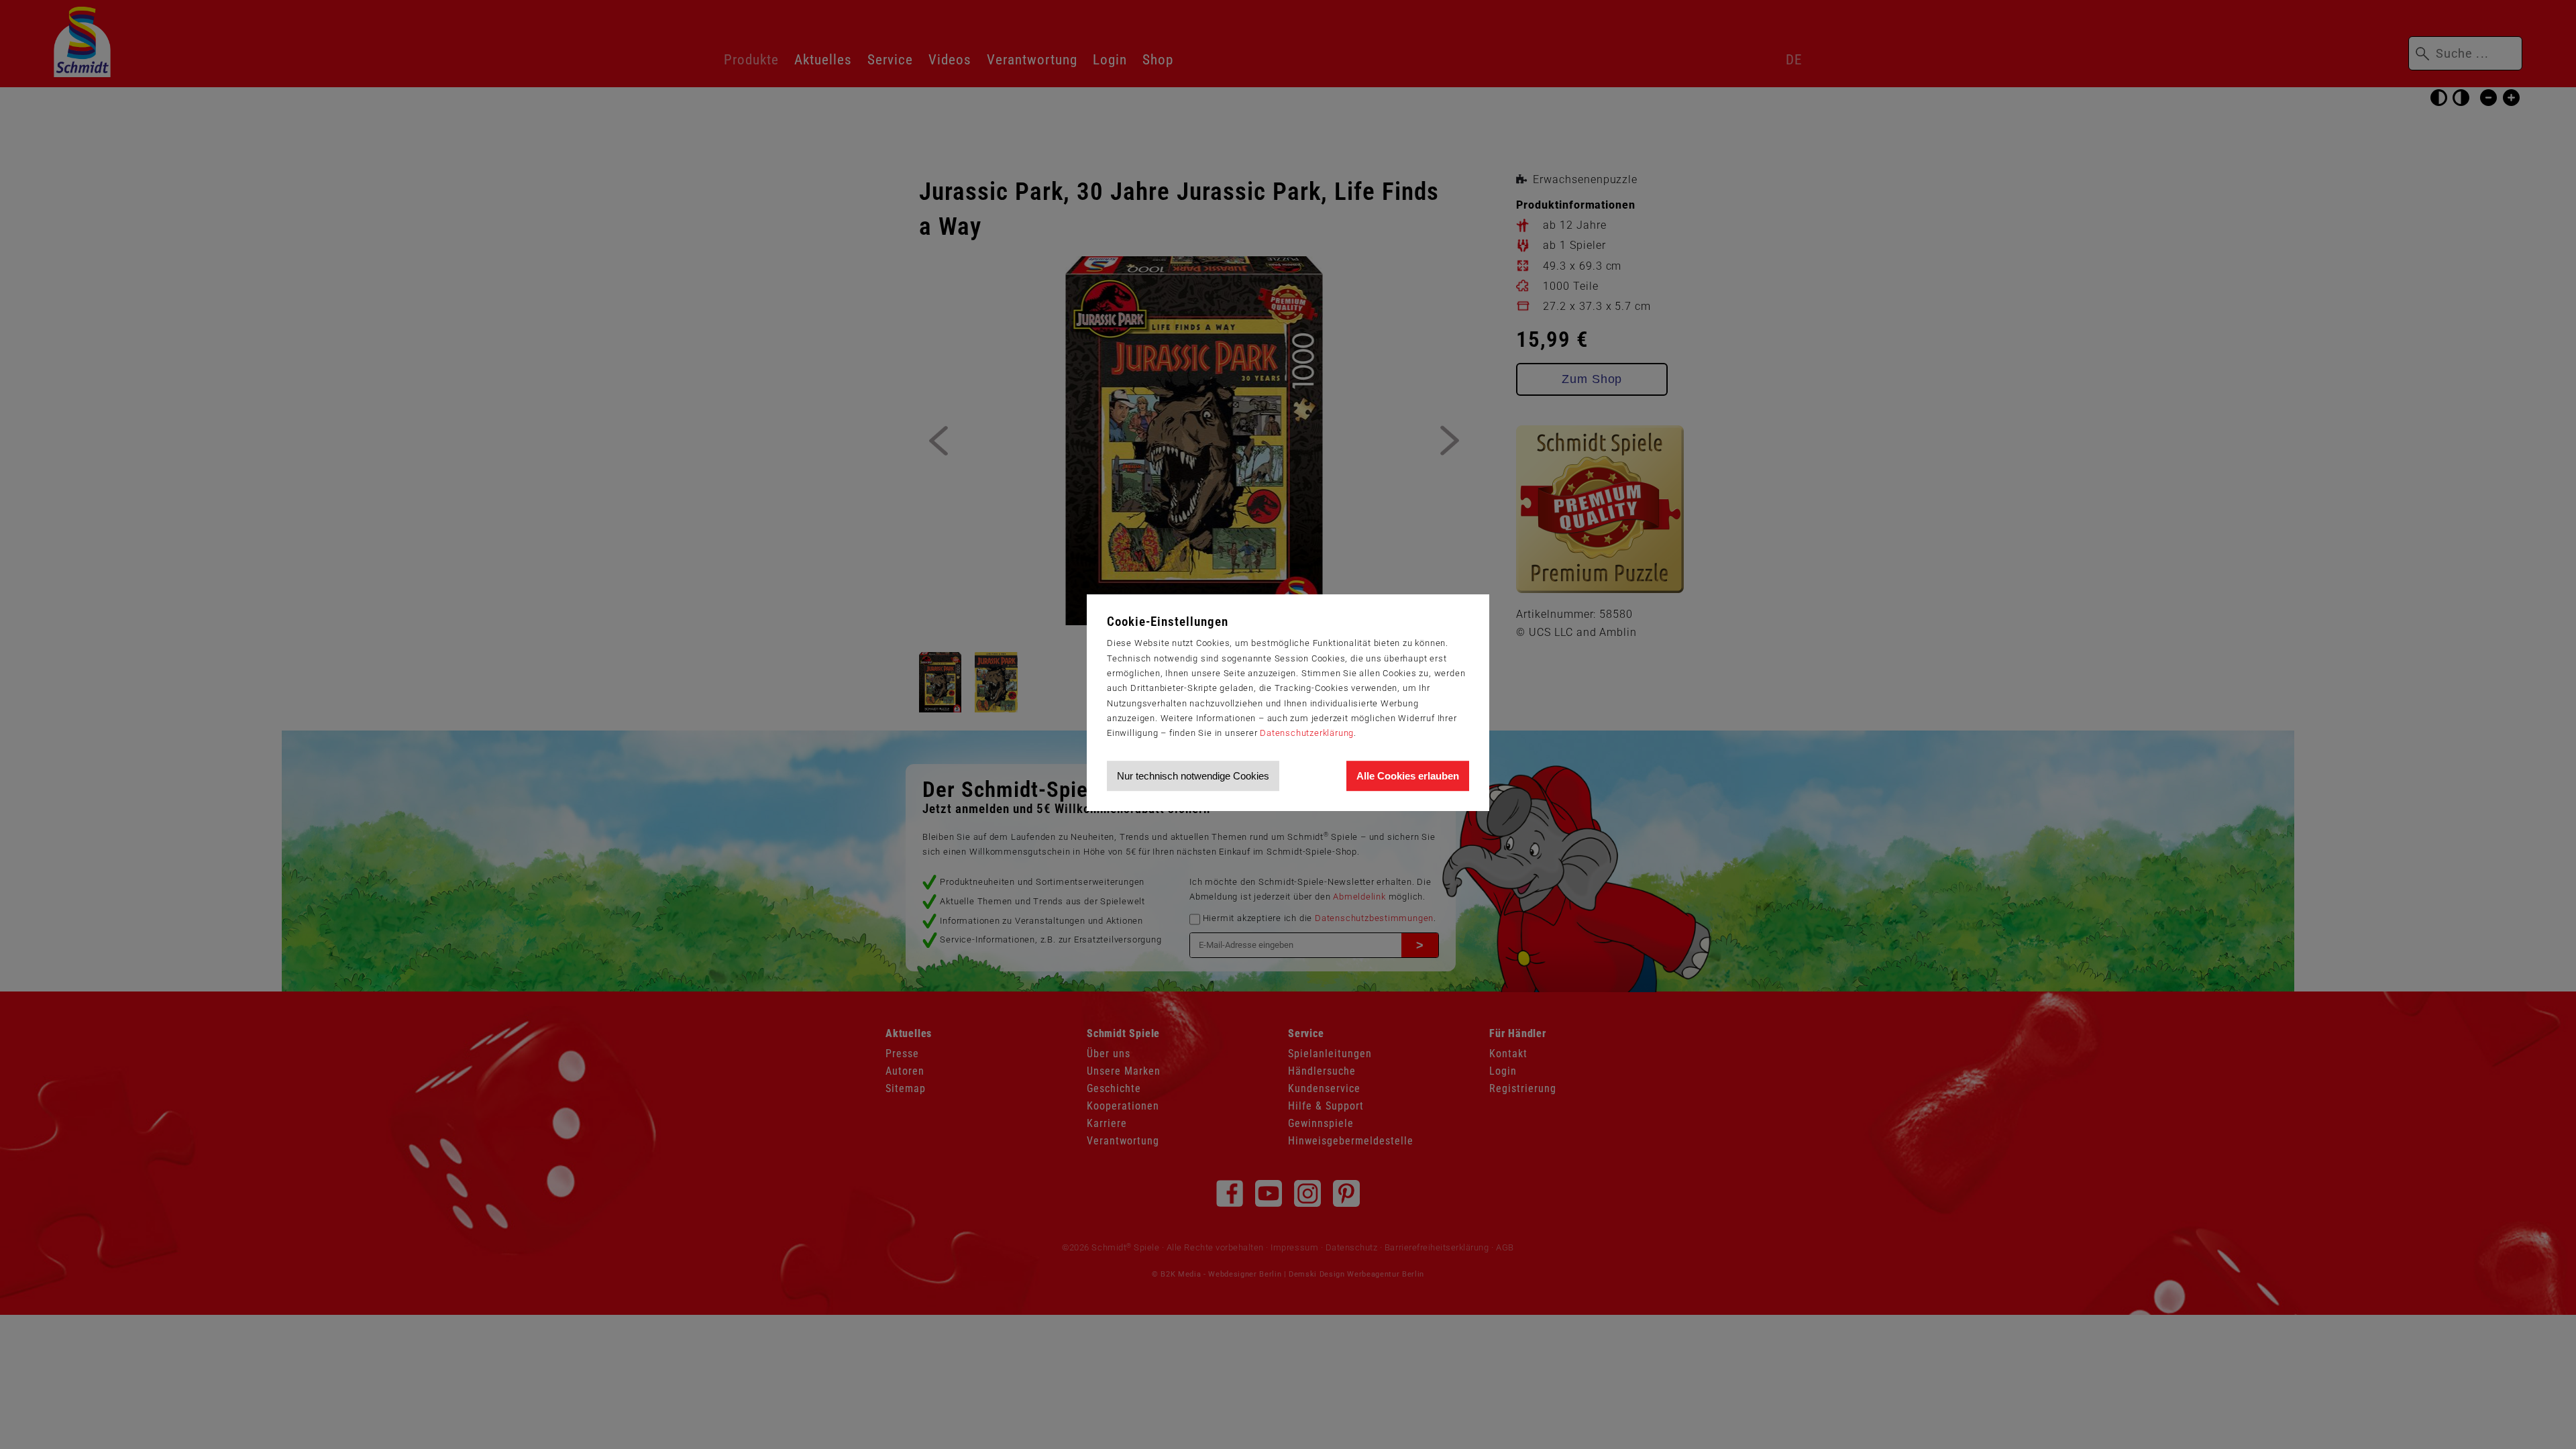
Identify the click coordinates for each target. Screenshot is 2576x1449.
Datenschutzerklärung (1307, 733)
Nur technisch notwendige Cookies (1193, 776)
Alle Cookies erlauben (1408, 776)
